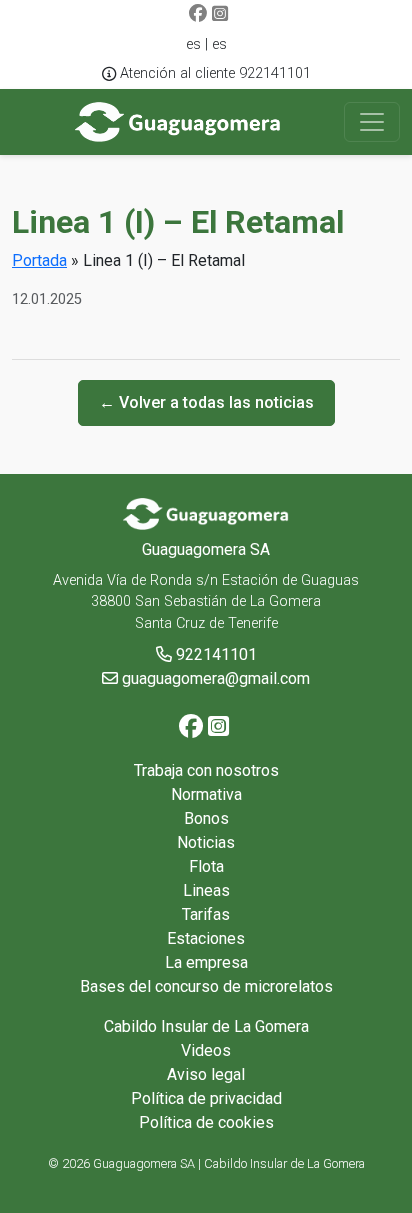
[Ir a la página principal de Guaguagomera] (178, 122)
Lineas (206, 890)
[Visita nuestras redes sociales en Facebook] (198, 14)
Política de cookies (206, 1122)
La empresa (206, 962)
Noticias (206, 842)
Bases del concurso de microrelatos (206, 986)
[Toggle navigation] (372, 122)
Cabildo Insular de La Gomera (206, 1026)
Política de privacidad (206, 1098)
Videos (206, 1050)
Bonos (206, 818)
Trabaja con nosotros (206, 770)
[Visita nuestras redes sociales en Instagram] (220, 14)
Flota (206, 866)
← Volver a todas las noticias (206, 402)
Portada (39, 260)
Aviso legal (206, 1074)
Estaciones (206, 938)
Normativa (206, 794)
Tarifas (206, 914)
